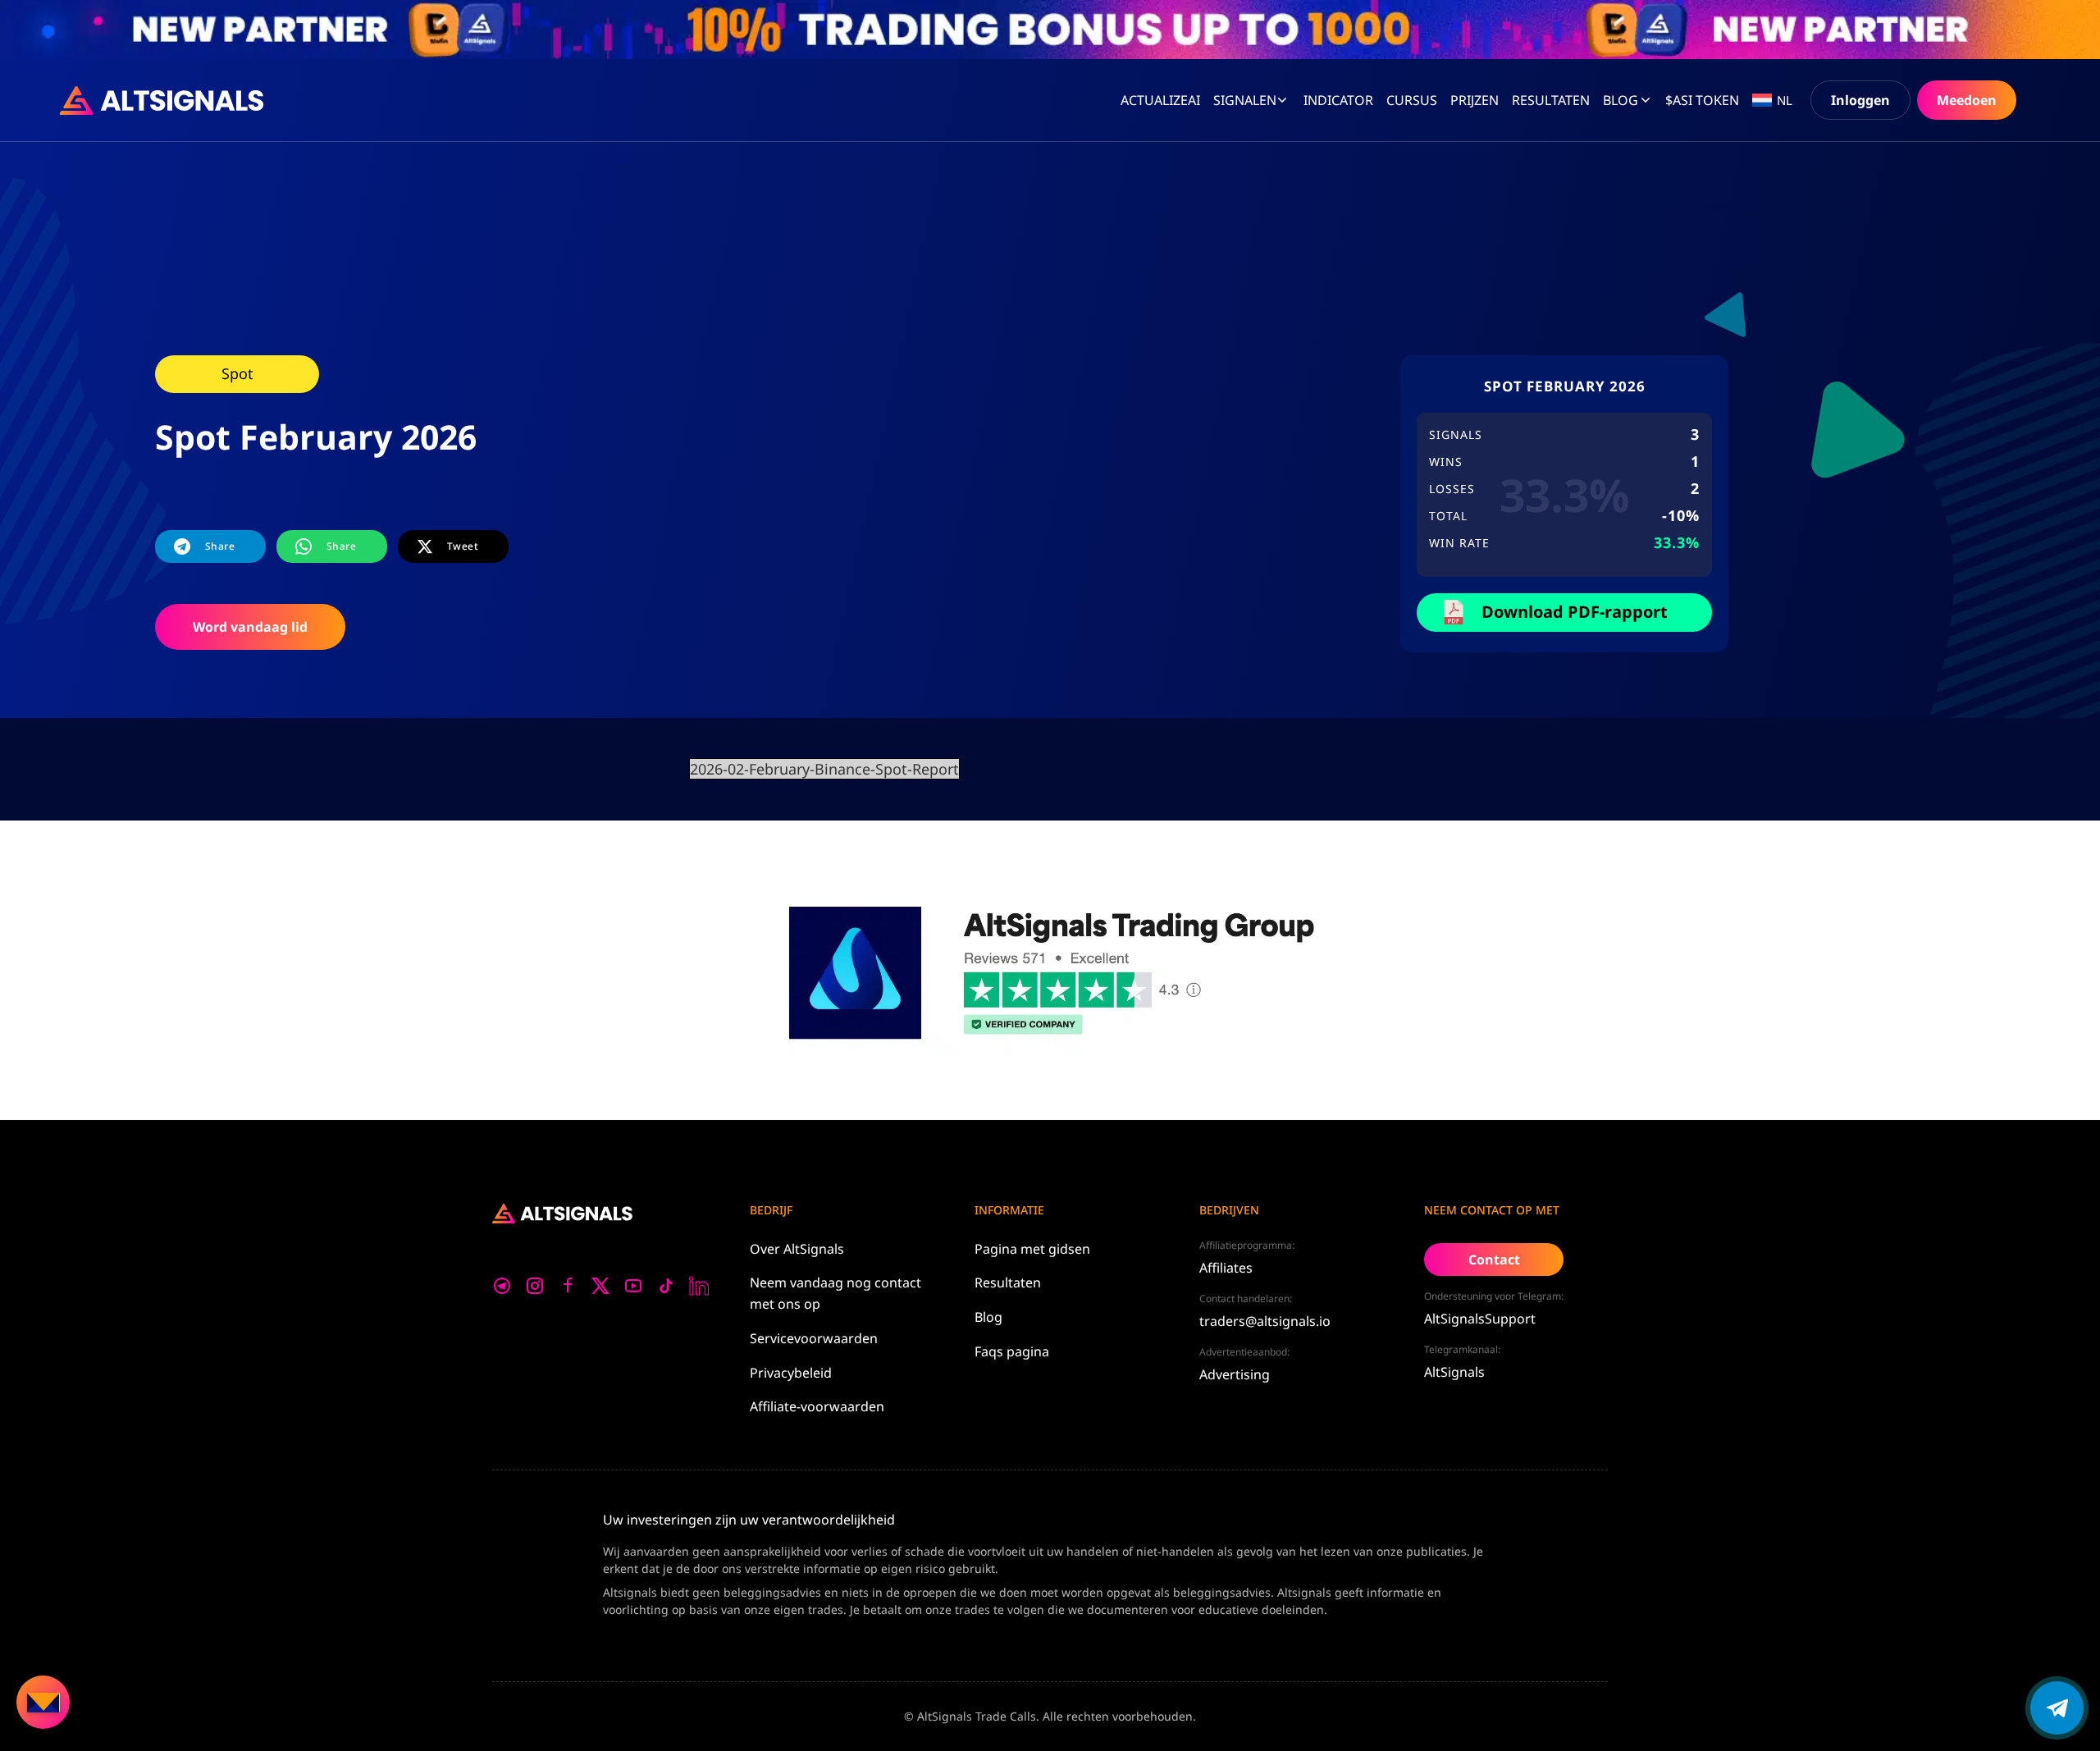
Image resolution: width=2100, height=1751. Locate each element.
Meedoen (1967, 100)
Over (797, 1249)
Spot (237, 373)
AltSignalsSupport (1480, 1319)
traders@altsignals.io (1265, 1321)
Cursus (1412, 100)
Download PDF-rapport (1575, 612)
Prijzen (1475, 100)
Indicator (1338, 100)
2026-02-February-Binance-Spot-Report (824, 769)
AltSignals (1454, 1372)
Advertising (1235, 1374)
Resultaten (1008, 1282)
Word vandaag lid (250, 627)
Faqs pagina (1012, 1351)
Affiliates (1226, 1268)
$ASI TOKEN (1702, 100)
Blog (1621, 100)
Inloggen (1860, 100)
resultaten (1551, 100)
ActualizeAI (1160, 100)
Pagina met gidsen (1032, 1249)
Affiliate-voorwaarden (817, 1406)
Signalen (1245, 100)
